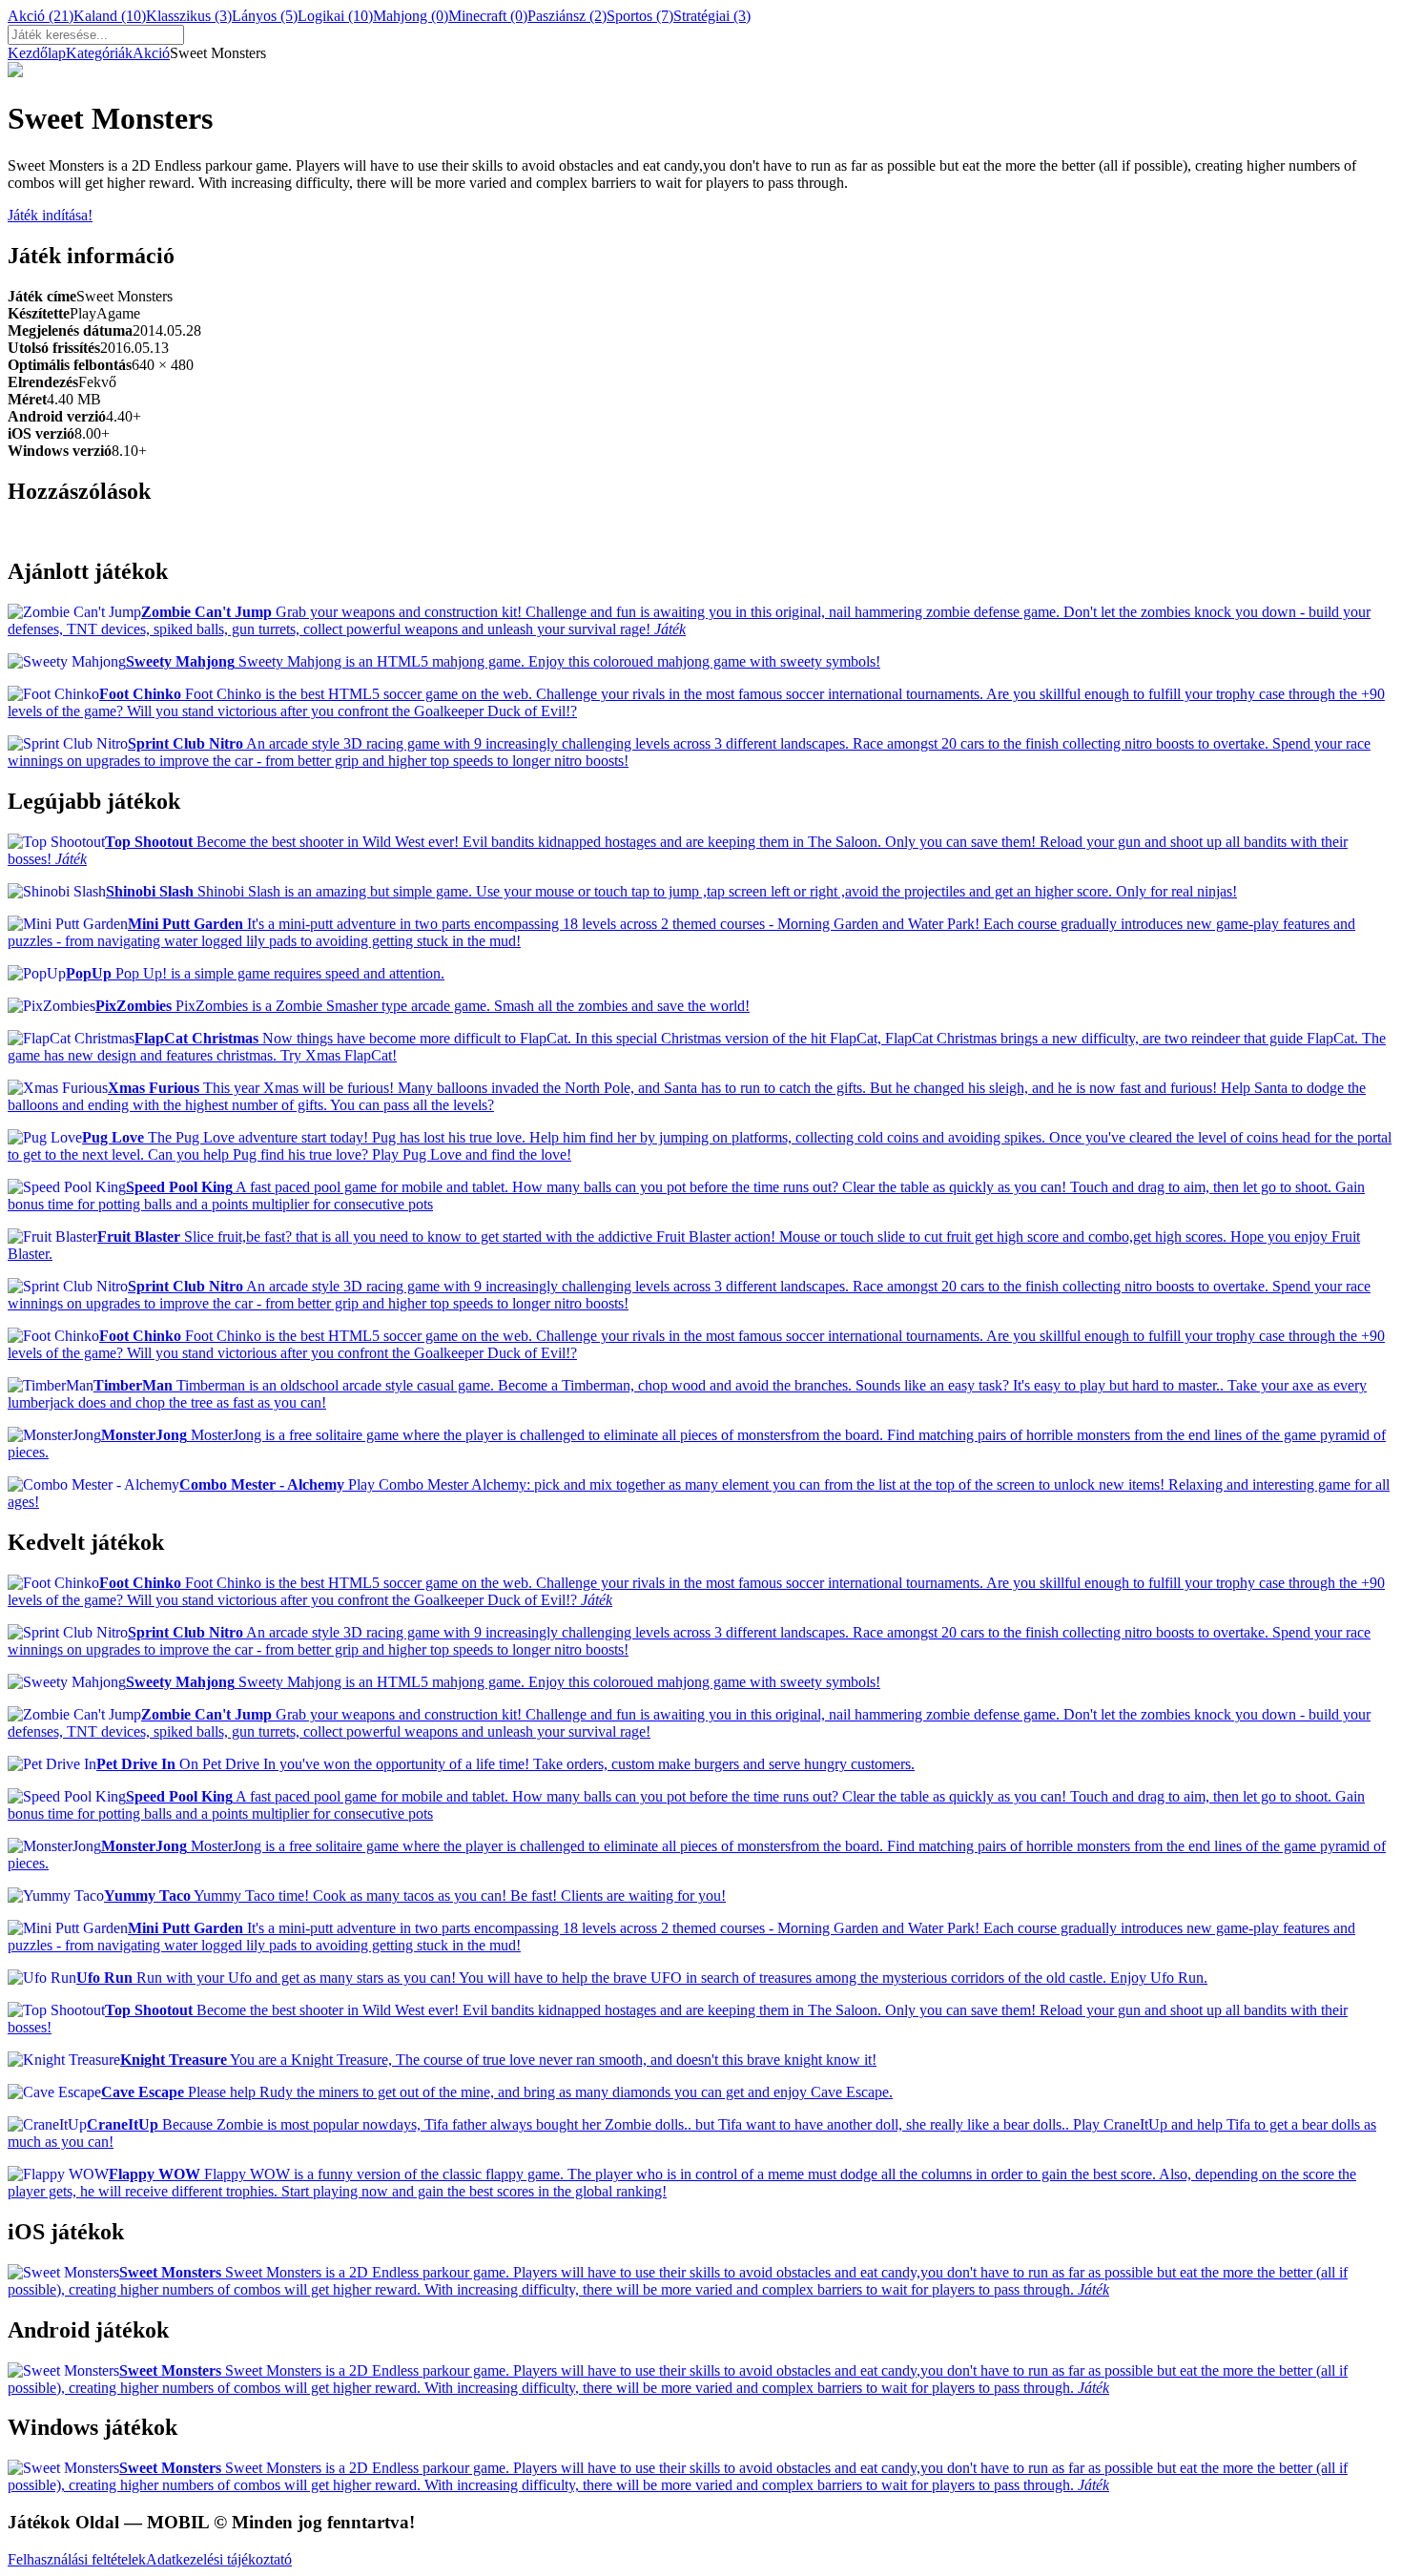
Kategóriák (99, 53)
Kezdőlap (37, 53)
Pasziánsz (567, 16)
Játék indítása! (50, 215)
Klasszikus (189, 16)
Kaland (110, 16)
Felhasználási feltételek (77, 2559)
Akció (41, 16)
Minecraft (488, 16)
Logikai (335, 16)
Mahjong (411, 16)
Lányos (265, 16)
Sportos (640, 16)
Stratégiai (712, 16)
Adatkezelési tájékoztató (219, 2559)
